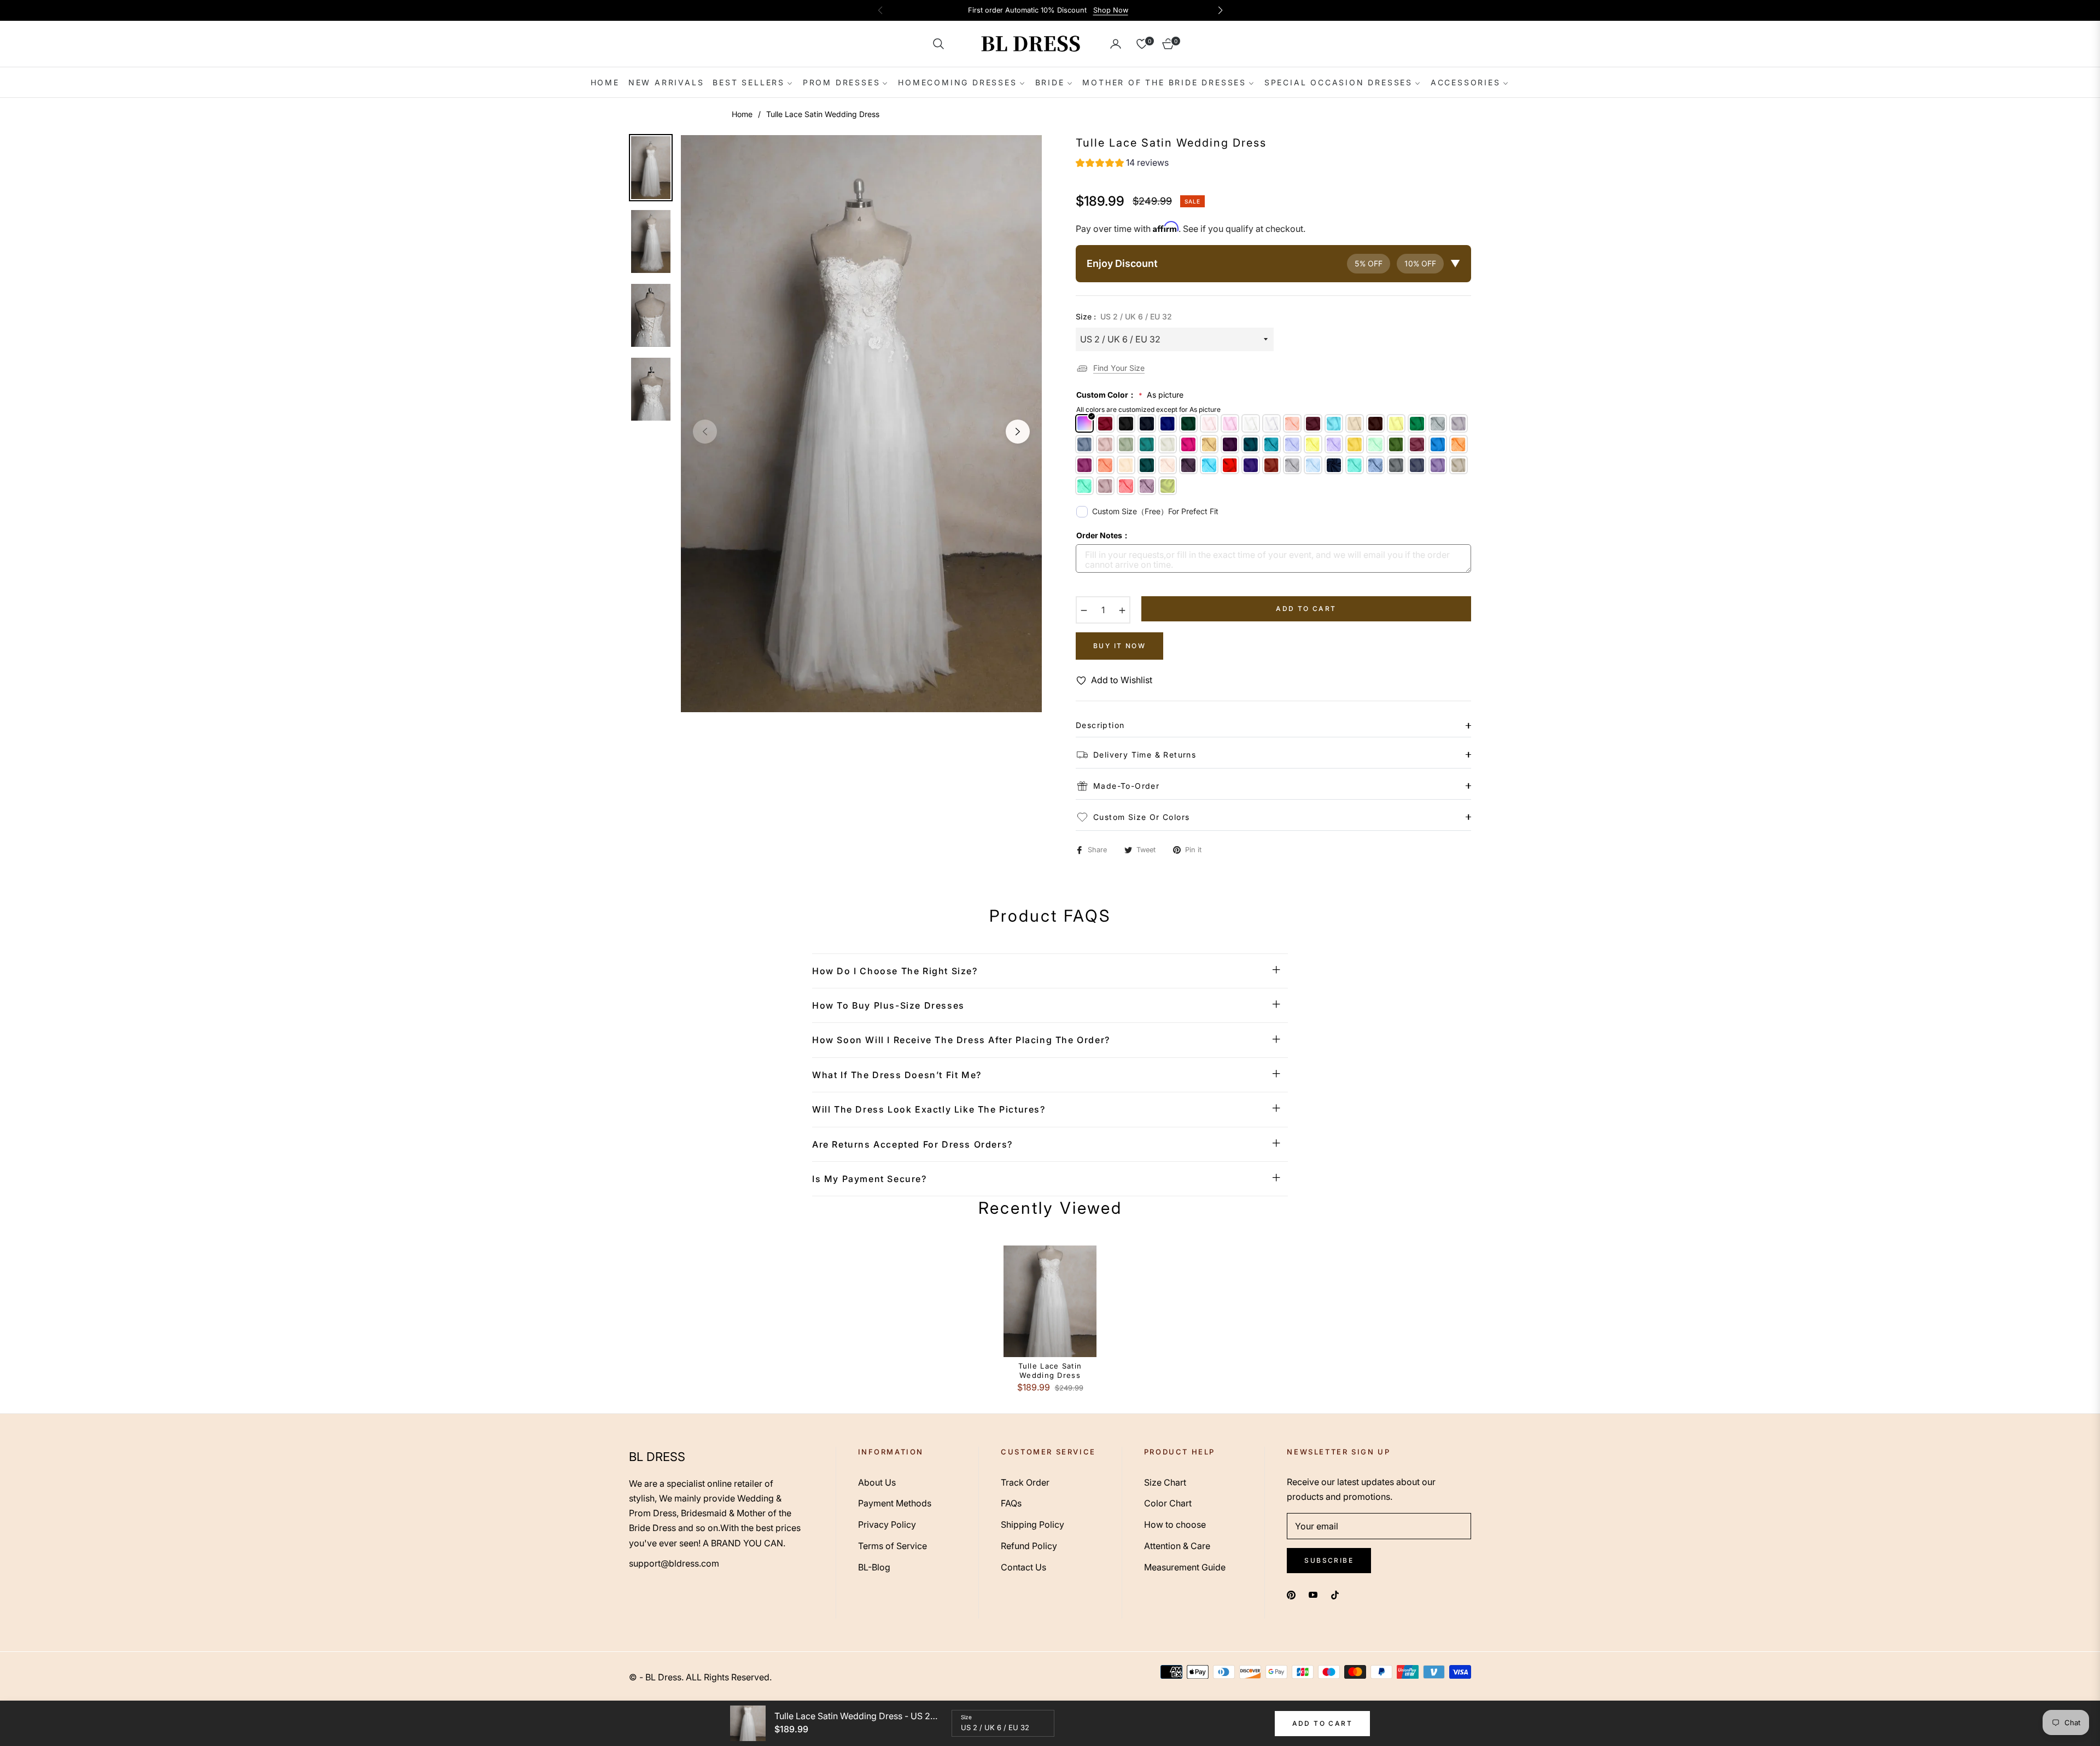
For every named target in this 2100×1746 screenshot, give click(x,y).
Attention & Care (1177, 1546)
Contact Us (1023, 1567)
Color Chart (1168, 1503)
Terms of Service (892, 1546)
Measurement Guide (1185, 1567)
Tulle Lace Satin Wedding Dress (1050, 1370)
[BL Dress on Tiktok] (1338, 1594)
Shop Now (1111, 10)
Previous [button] (705, 432)
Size (966, 1717)
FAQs (1011, 1503)
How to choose (1175, 1524)
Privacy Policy (887, 1524)
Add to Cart (1322, 1723)
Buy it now (1119, 646)
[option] (861, 424)
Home (742, 114)
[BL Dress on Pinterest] (1291, 1594)
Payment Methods (895, 1503)
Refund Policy (1029, 1546)
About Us (877, 1482)
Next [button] (1018, 432)
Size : (1124, 316)
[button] (938, 44)
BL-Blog (874, 1567)
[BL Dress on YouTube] (1313, 1594)
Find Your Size (1119, 368)
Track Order (1025, 1482)
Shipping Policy (1032, 1524)
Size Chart (1165, 1482)
